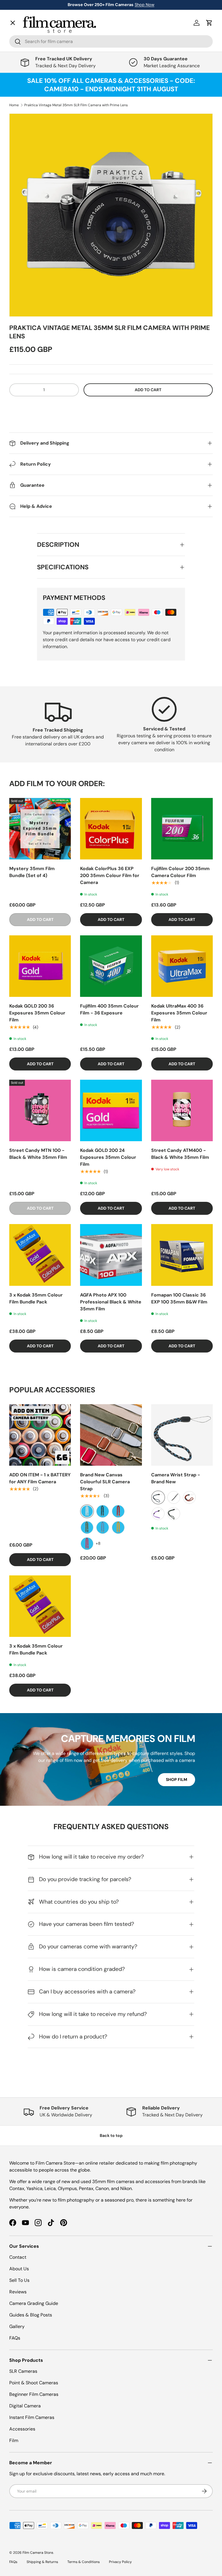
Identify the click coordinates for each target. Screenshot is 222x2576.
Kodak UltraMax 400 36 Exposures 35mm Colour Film (179, 1013)
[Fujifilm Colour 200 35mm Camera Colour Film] (182, 829)
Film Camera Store (38, 2553)
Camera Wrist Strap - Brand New (176, 1478)
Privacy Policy (120, 2562)
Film (14, 2440)
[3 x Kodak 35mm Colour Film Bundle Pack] (40, 1255)
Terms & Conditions (84, 2562)
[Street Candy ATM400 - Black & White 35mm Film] (182, 1110)
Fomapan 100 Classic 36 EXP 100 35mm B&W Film (179, 1298)
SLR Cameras (23, 2371)
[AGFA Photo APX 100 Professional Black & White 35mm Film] (111, 1255)
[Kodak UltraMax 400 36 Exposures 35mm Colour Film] (182, 966)
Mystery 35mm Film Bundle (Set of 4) (32, 872)
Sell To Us (19, 2280)
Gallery (22, 185)
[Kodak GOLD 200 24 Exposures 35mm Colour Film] (111, 1110)
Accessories (22, 2429)
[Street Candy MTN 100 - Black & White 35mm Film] (40, 1110)
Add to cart (148, 390)
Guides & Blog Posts (31, 2315)
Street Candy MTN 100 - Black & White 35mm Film (38, 1154)
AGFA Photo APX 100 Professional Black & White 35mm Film (111, 1302)
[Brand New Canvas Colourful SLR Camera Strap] (111, 1435)
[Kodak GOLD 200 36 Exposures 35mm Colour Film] (40, 966)
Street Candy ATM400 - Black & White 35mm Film (180, 1154)
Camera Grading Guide (34, 2303)
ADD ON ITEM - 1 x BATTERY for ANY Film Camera (40, 1478)
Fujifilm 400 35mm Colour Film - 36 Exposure (109, 1009)
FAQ (18, 198)
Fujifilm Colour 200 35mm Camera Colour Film (180, 872)
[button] (111, 407)
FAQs (15, 2338)
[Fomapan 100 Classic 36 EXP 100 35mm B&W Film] (182, 1255)
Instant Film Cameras (32, 2417)
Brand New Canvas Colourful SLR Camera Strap (105, 1482)
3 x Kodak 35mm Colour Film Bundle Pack (36, 1298)
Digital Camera (25, 2406)
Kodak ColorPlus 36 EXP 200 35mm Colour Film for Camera (110, 875)
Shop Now (145, 5)
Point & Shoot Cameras (34, 2383)
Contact (22, 172)
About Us (19, 2269)
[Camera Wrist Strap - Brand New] (182, 1435)
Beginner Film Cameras (34, 2394)
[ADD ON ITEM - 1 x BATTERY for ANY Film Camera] (40, 1435)
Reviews (18, 2292)
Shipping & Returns (42, 2562)
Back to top (111, 2135)
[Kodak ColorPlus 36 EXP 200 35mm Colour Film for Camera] (111, 829)
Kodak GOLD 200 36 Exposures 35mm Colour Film (37, 1013)
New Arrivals (28, 39)
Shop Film (176, 1779)
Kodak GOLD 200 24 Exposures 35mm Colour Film (108, 1157)
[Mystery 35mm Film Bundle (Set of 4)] (40, 829)
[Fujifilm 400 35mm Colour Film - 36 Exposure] (111, 966)
